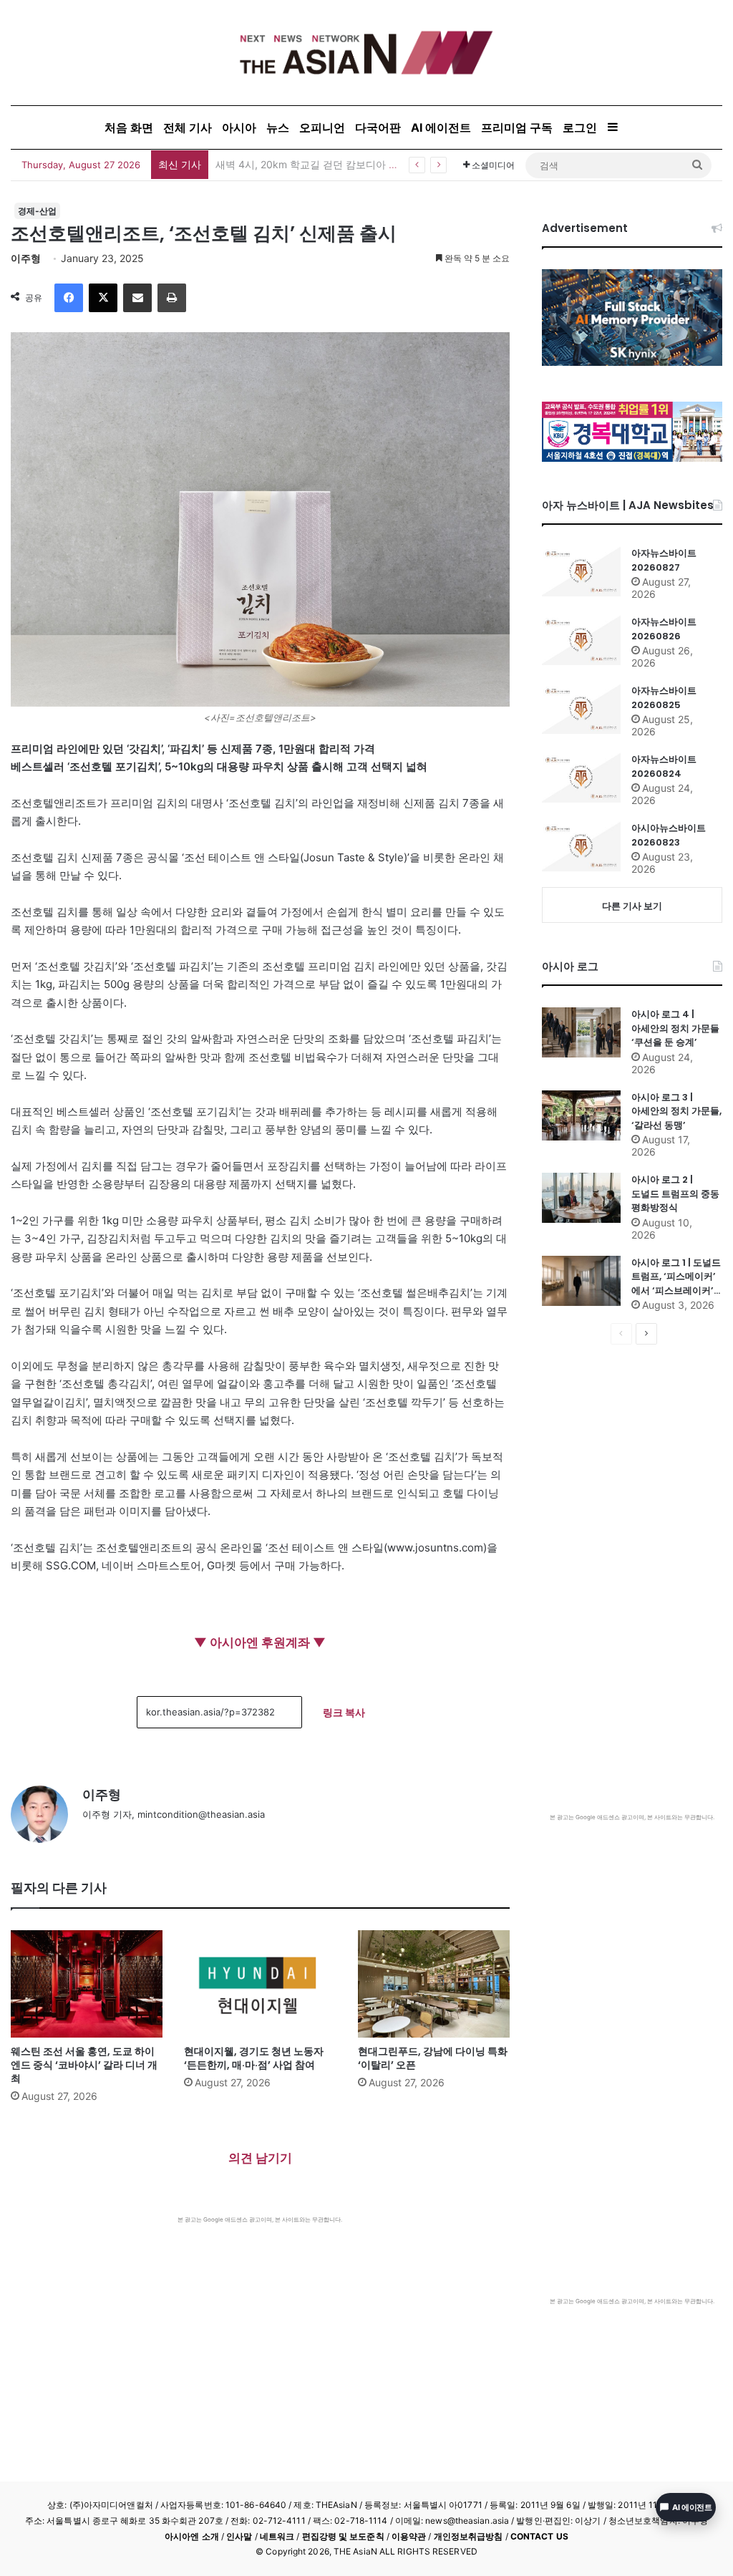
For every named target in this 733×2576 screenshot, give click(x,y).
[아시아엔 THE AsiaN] (366, 53)
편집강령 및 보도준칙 (343, 2536)
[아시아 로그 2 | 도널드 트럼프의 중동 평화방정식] (581, 1198)
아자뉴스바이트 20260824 (664, 766)
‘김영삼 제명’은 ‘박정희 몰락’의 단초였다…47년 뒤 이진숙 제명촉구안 (370, 164)
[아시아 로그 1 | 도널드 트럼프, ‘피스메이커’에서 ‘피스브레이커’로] (581, 1281)
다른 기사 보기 (632, 906)
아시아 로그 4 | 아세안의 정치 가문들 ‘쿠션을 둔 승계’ (675, 1028)
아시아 (239, 127)
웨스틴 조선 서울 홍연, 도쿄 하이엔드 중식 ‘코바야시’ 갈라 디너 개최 (84, 2065)
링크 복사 (344, 1712)
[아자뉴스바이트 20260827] (581, 571)
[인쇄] (172, 298)
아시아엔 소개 (192, 2536)
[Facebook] (69, 298)
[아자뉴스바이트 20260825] (581, 709)
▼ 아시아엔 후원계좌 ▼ (260, 1642)
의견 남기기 (260, 2158)
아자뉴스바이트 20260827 (664, 560)
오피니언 (322, 127)
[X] (103, 298)
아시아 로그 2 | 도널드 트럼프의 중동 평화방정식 (675, 1193)
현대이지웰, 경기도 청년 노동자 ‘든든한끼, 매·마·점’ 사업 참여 (254, 2058)
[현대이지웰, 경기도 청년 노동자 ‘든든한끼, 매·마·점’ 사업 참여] (260, 1984)
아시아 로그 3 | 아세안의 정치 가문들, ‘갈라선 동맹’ (676, 1111)
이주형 (26, 258)
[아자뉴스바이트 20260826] (581, 640)
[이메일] (137, 298)
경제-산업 (37, 211)
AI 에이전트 (441, 127)
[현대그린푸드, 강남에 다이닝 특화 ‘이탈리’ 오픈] (434, 1984)
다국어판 (378, 127)
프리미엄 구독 (517, 127)
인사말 (239, 2536)
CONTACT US (539, 2536)
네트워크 (277, 2536)
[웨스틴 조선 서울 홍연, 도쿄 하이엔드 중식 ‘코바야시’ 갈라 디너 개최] (87, 1984)
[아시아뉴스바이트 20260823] (581, 846)
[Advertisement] (260, 2331)
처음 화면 (129, 127)
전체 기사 (188, 127)
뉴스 (278, 127)
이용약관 (409, 2536)
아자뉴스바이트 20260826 (664, 629)
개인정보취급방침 (469, 2536)
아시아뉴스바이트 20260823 (669, 835)
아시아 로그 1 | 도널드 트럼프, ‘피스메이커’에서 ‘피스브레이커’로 (676, 1277)
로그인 (580, 127)
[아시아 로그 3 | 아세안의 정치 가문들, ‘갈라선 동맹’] (581, 1115)
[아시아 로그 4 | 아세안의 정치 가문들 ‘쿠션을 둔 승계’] (581, 1032)
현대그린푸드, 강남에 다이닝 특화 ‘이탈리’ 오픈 (433, 2058)
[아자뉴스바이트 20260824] (581, 778)
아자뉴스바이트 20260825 (664, 698)
